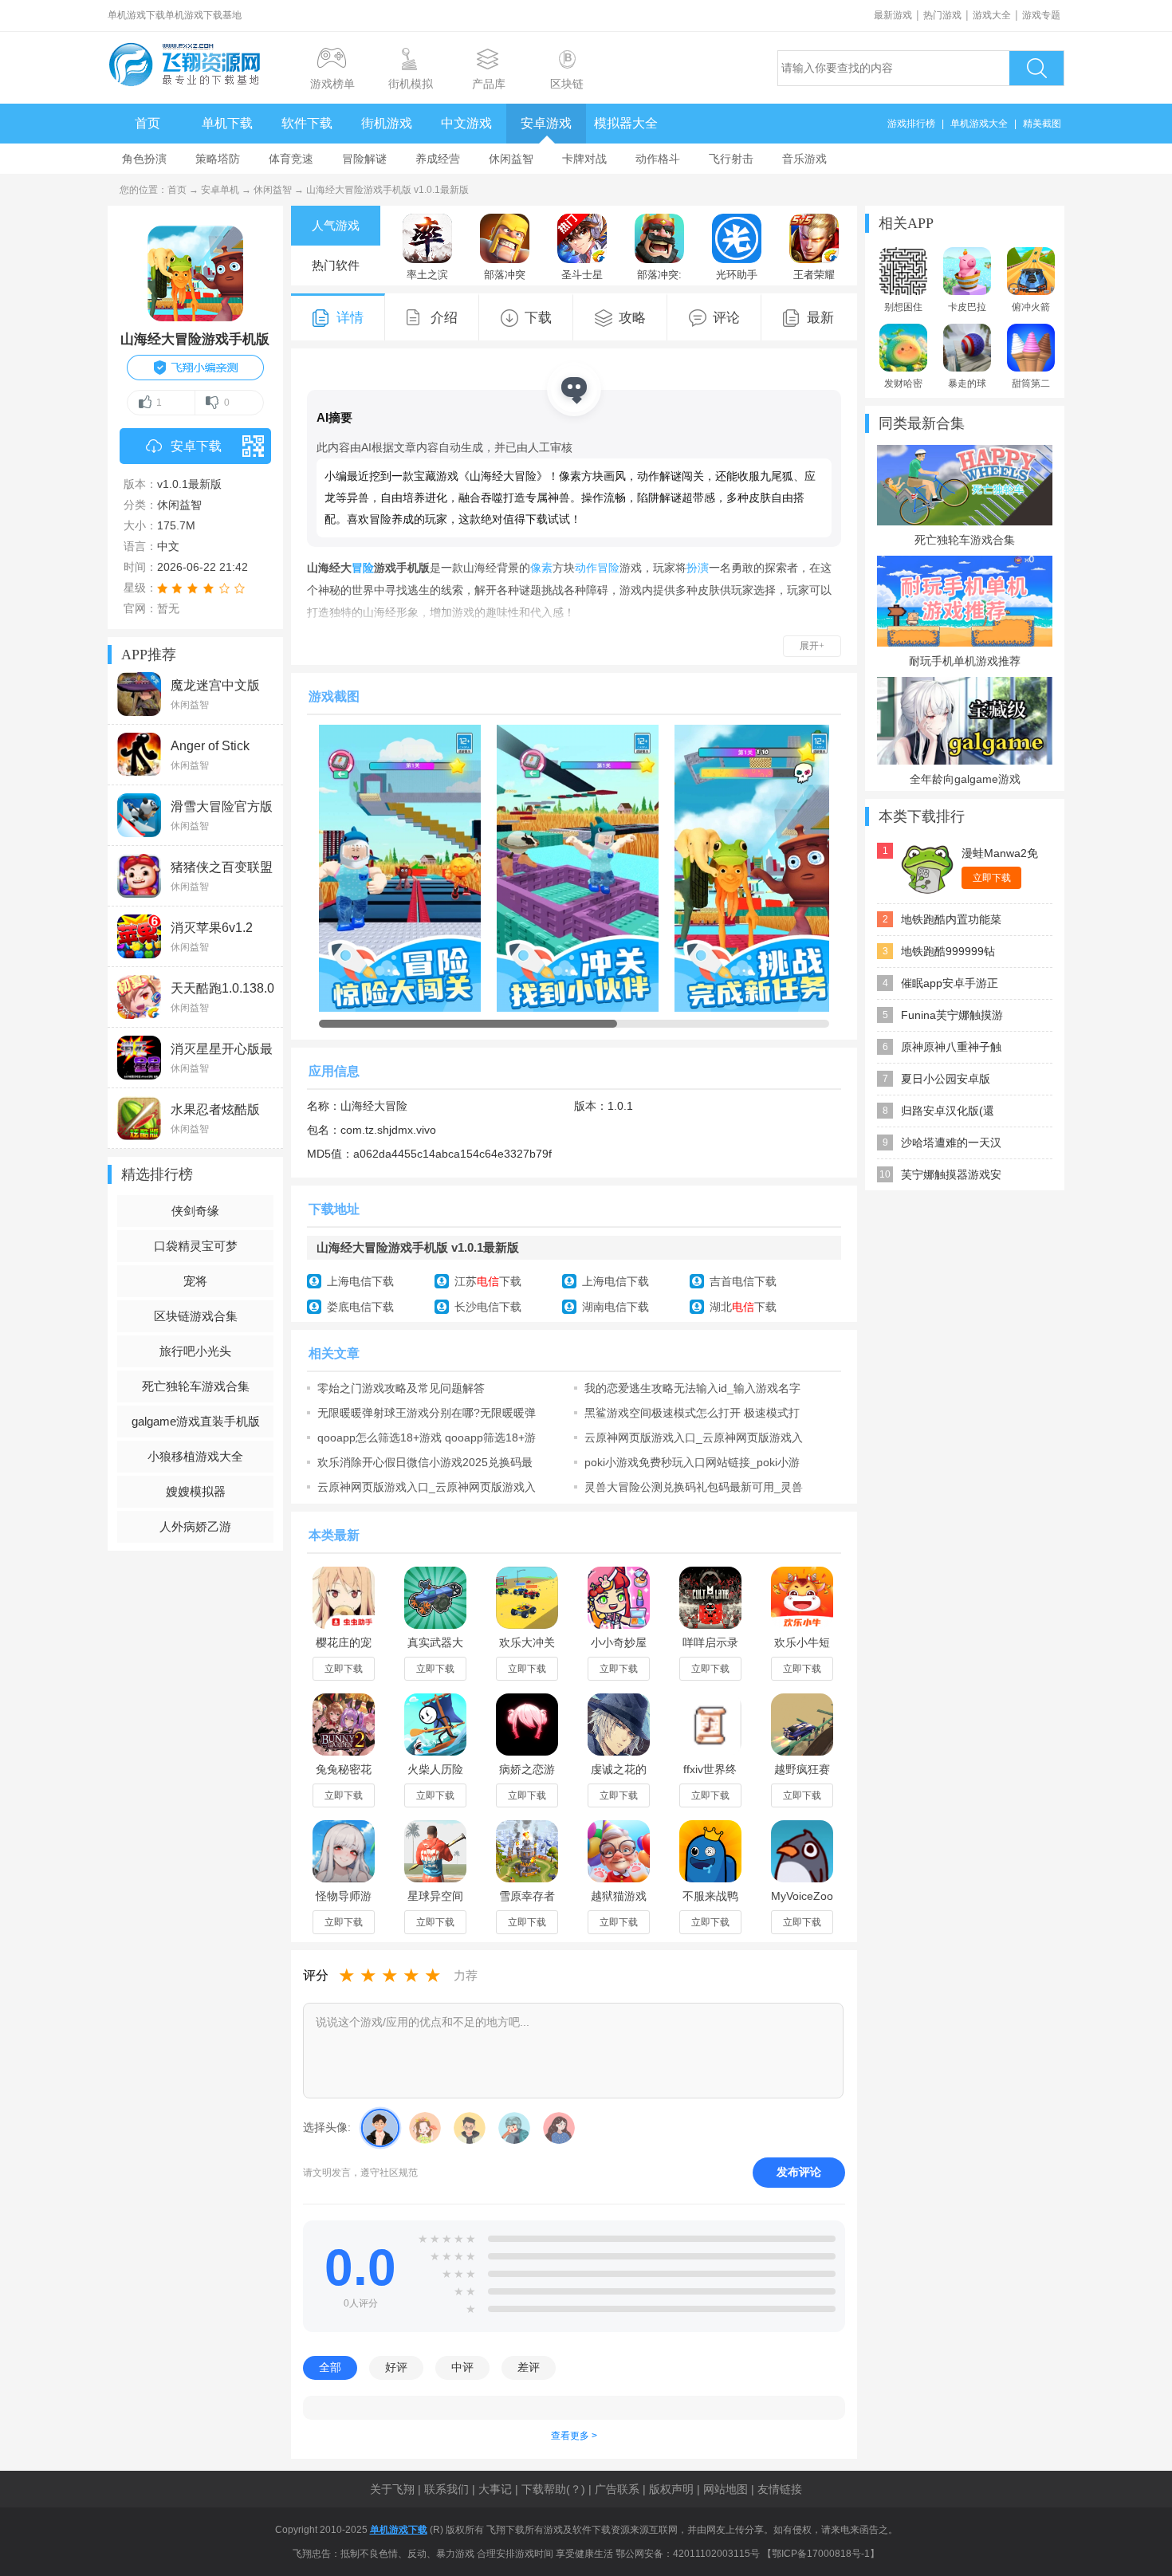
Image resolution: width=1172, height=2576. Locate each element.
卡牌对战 (584, 159)
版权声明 (671, 2489)
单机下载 (227, 123)
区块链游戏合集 (196, 1316)
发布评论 (799, 2172)
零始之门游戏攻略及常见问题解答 (401, 1388)
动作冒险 (597, 568)
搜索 (1036, 68)
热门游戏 (942, 15)
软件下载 (307, 123)
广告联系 (617, 2489)
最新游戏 (893, 15)
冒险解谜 (364, 159)
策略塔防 (218, 159)
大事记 (495, 2489)
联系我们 (446, 2489)
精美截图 (1042, 124)
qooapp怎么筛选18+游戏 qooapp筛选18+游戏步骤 (427, 1437)
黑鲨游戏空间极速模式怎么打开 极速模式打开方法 (692, 1413)
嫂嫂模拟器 (196, 1491)
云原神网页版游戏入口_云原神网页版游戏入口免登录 (694, 1437)
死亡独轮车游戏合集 (196, 1386)
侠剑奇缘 (195, 1211)
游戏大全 (992, 15)
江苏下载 (488, 1281)
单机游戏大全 (979, 124)
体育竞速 (291, 159)
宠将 (195, 1281)
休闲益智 (511, 159)
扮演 (698, 568)
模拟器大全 (626, 123)
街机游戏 (387, 123)
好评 (396, 2367)
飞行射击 (731, 159)
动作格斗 (658, 159)
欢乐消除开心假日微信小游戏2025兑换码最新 (425, 1462)
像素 (541, 568)
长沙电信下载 (488, 1307)
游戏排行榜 (911, 124)
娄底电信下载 (360, 1307)
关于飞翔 (392, 2489)
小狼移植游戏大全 (195, 1456)
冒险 (363, 568)
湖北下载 (743, 1307)
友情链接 (780, 2489)
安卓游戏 (546, 123)
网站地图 (726, 2489)
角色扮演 (144, 159)
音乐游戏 (804, 159)
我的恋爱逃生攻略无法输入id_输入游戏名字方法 (692, 1388)
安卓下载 (196, 446)
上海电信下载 (360, 1281)
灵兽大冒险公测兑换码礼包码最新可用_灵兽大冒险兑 (694, 1487)
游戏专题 (1041, 15)
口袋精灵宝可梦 (196, 1246)
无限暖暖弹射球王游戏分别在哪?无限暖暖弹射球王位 (427, 1413)
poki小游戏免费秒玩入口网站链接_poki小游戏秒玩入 (692, 1462)
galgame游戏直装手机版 (196, 1421)
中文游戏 (466, 123)
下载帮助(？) (553, 2489)
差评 (529, 2367)
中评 (462, 2367)
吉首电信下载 (743, 1281)
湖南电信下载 (615, 1307)
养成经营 (438, 159)
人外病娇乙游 (195, 1526)
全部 (330, 2367)
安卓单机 (220, 190)
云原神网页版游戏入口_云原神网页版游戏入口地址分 (427, 1487)
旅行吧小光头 (195, 1351)
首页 (147, 123)
